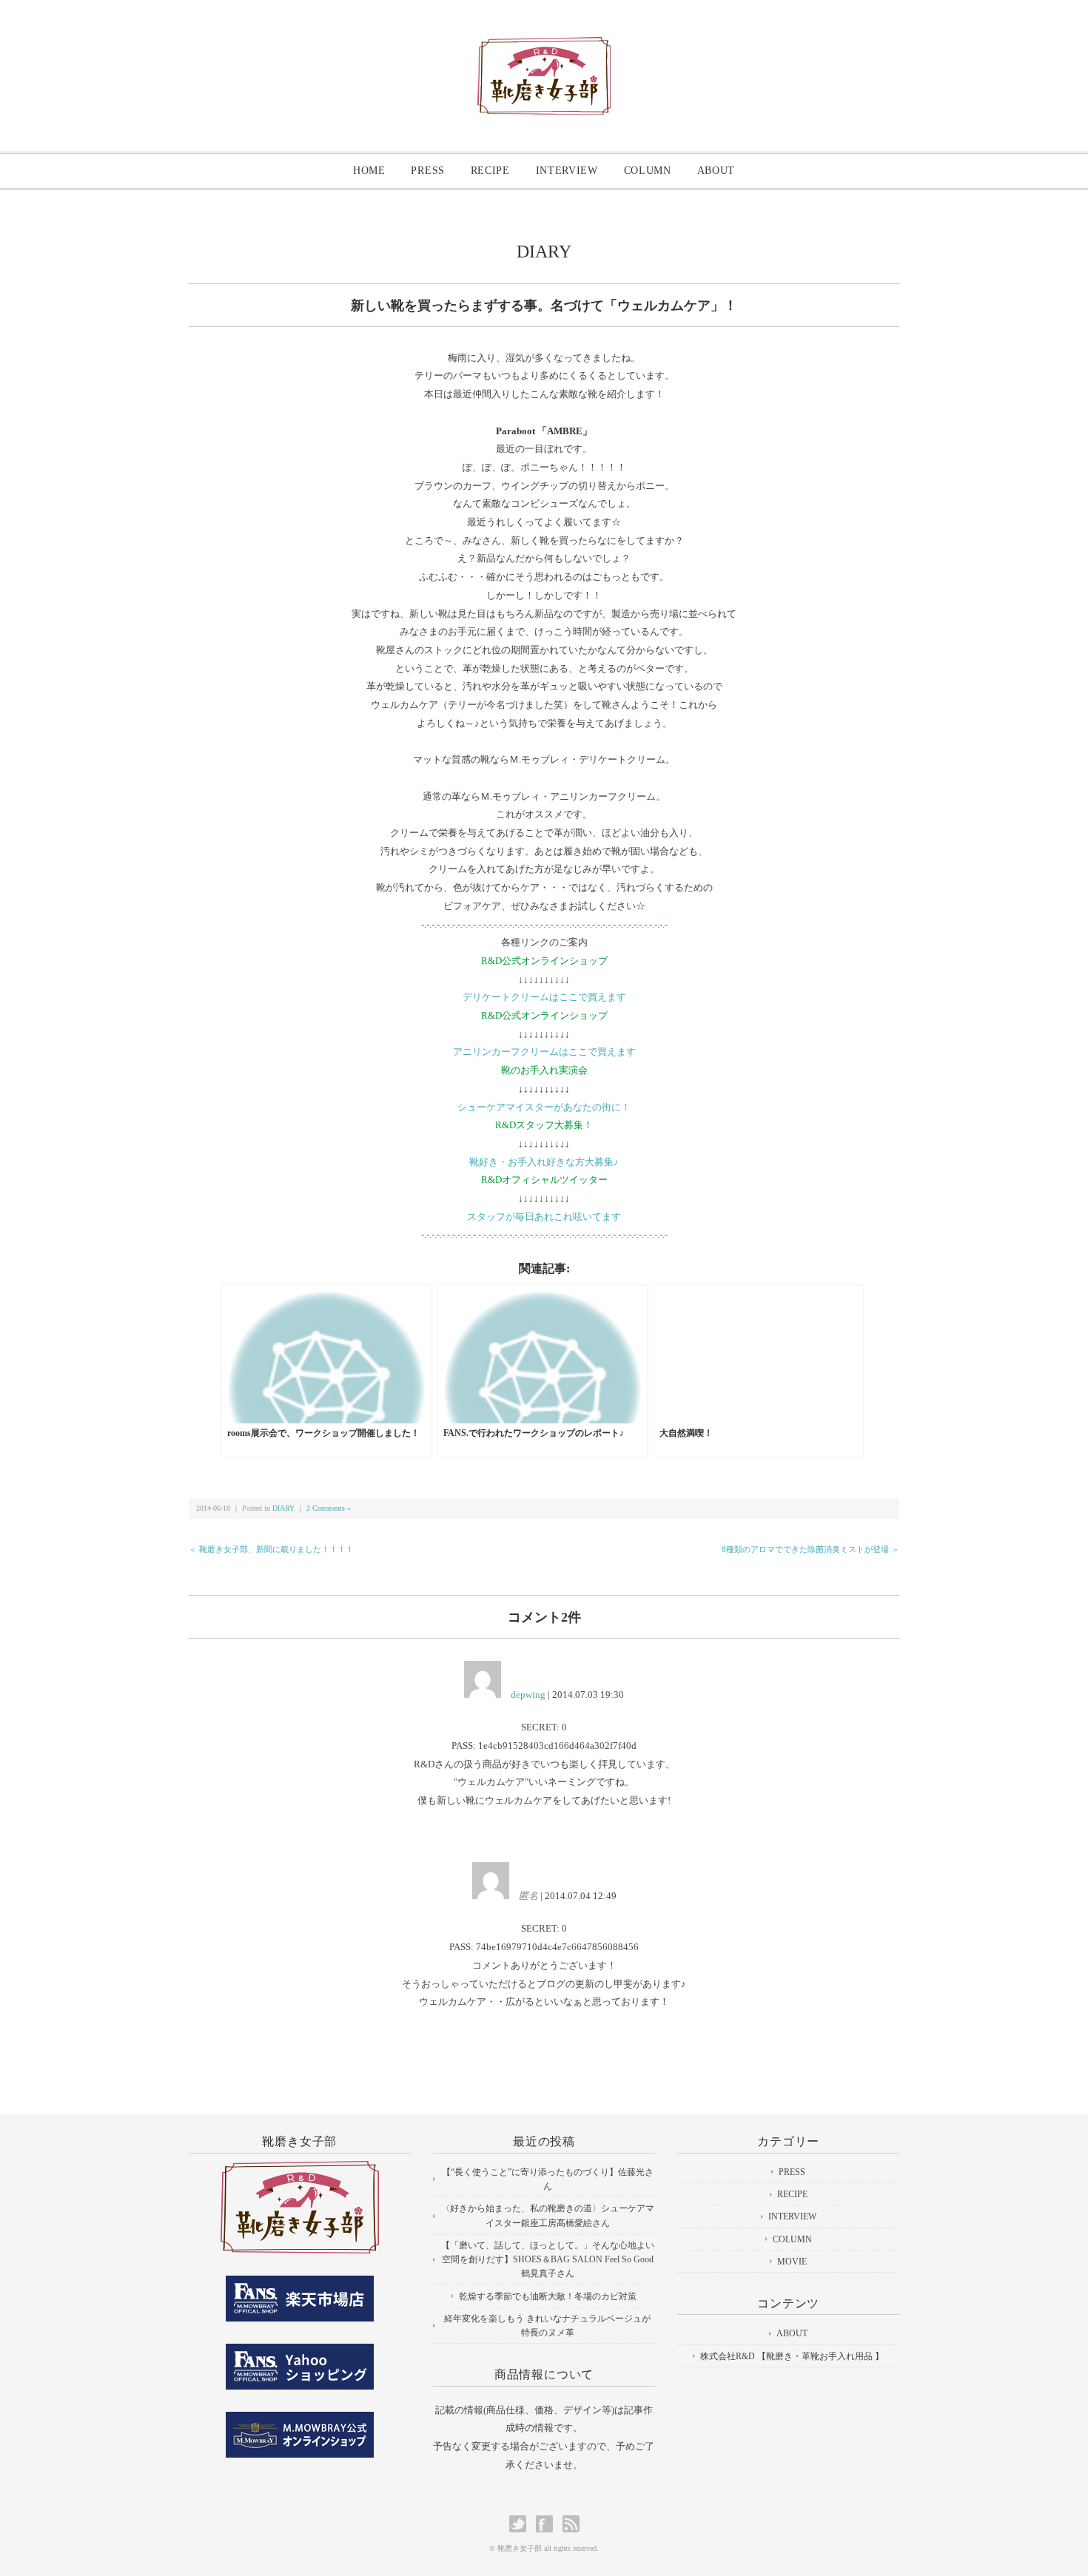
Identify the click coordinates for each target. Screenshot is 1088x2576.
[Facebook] (548, 2524)
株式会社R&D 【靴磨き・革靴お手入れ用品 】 (792, 2356)
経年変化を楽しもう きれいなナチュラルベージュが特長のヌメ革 (547, 2326)
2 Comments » (329, 1508)
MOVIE (792, 2262)
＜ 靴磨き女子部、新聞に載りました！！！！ (271, 1549)
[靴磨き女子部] (544, 49)
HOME (369, 171)
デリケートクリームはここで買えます (544, 997)
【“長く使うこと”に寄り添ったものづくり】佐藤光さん (548, 2179)
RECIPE (490, 171)
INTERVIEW (567, 171)
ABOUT (716, 171)
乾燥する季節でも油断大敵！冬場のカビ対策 (548, 2296)
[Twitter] (521, 2524)
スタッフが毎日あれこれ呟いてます (544, 1217)
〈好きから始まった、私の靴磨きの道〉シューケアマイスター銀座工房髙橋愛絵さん (548, 2215)
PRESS (428, 171)
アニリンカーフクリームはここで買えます (544, 1052)
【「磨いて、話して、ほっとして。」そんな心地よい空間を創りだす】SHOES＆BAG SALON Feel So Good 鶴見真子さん (548, 2259)
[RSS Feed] (571, 2524)
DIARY (544, 252)
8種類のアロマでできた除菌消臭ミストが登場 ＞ (810, 1549)
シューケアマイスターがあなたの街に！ (544, 1107)
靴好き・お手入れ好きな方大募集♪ (544, 1162)
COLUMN (648, 171)
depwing (528, 1695)
